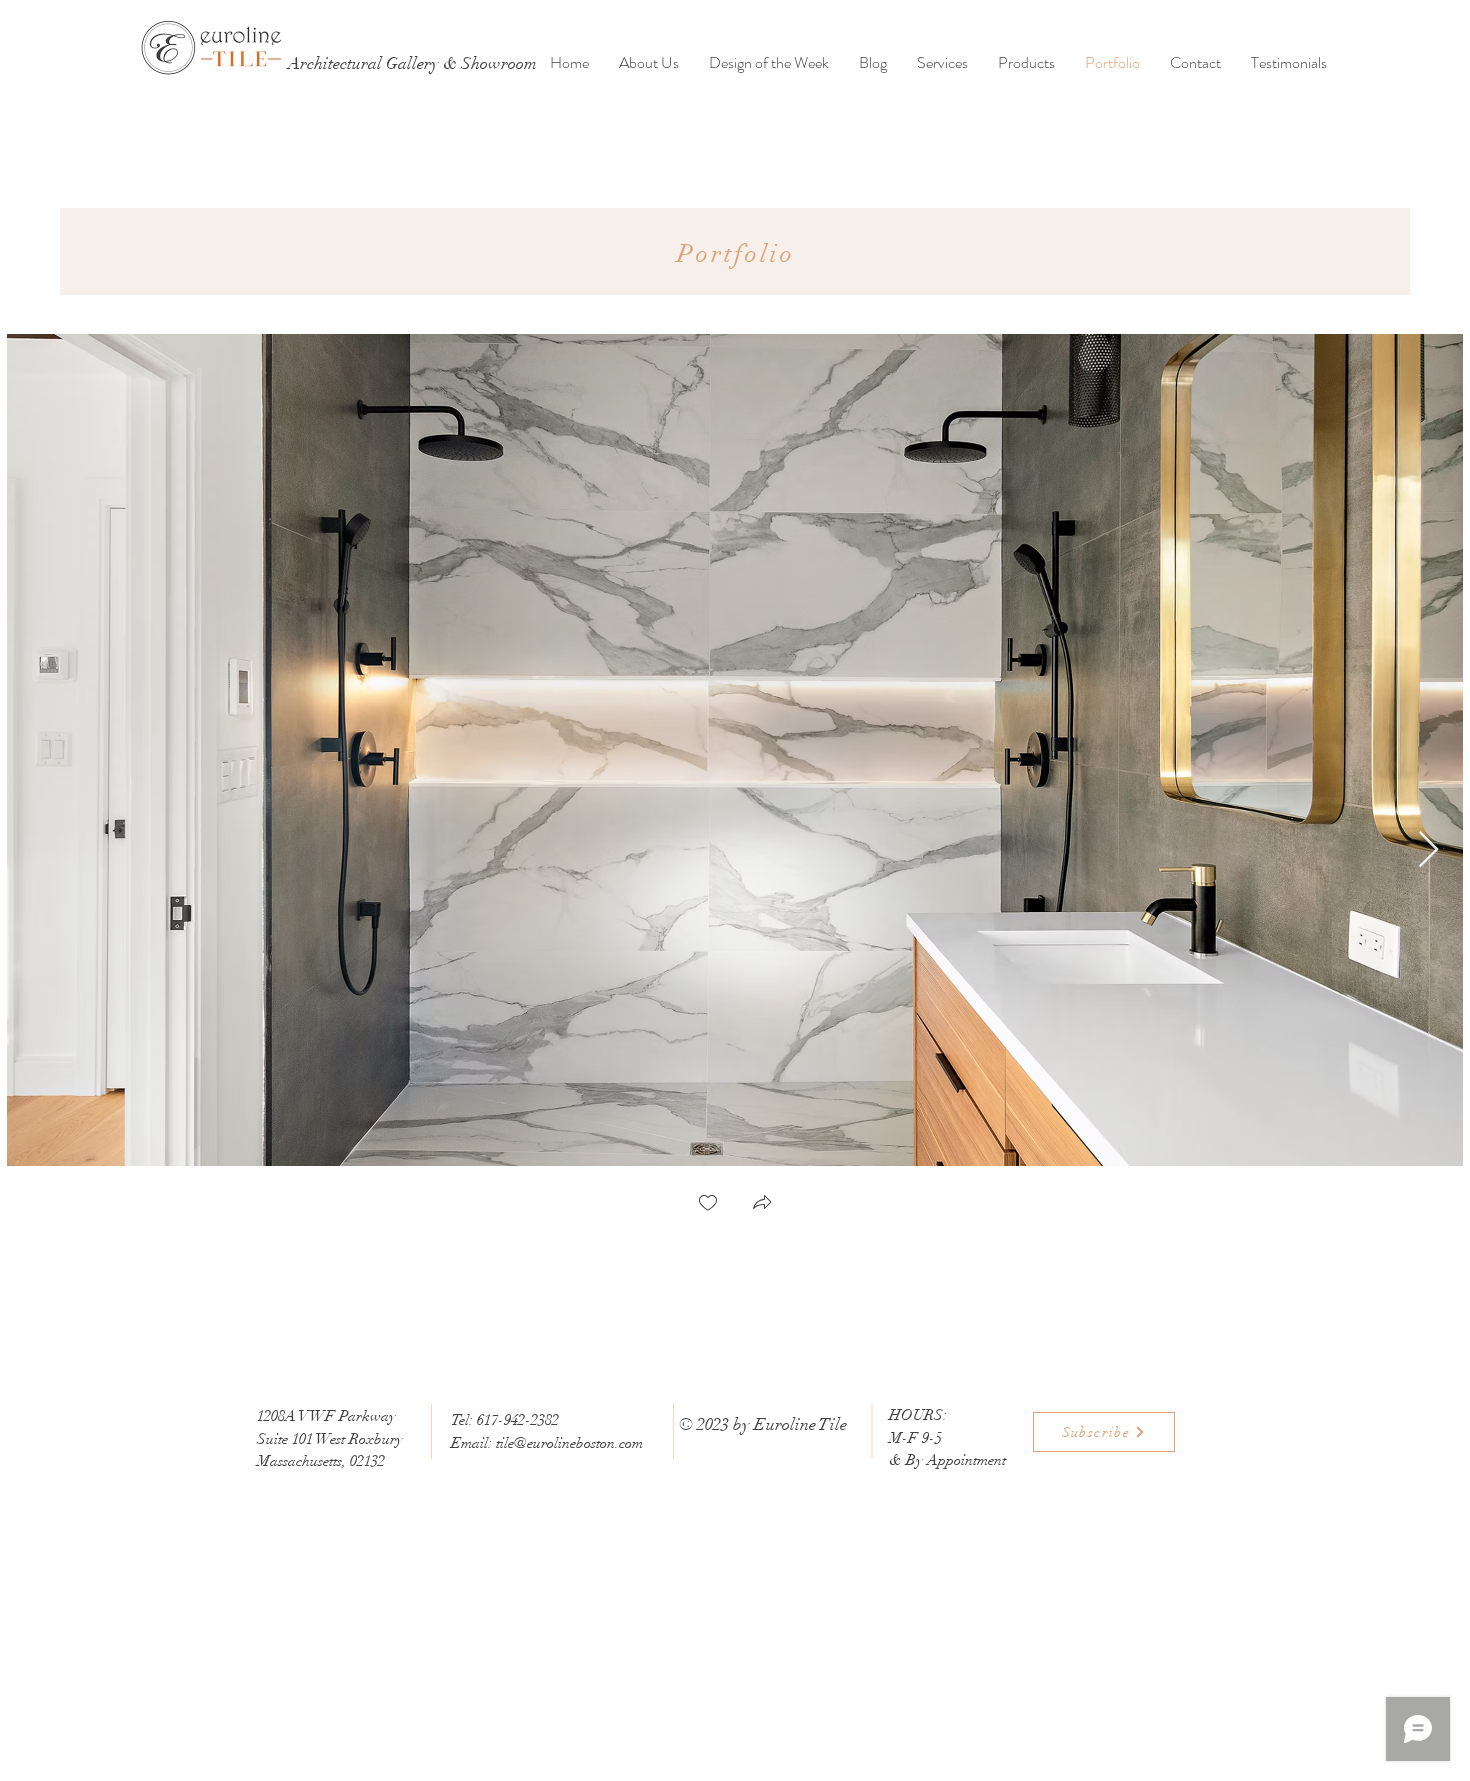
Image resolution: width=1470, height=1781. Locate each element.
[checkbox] (708, 1204)
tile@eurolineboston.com (569, 1443)
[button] (762, 1204)
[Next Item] (1428, 850)
